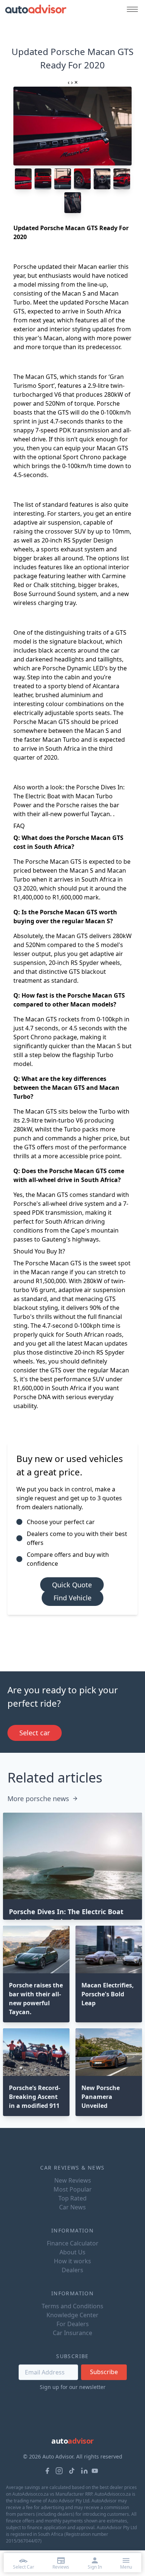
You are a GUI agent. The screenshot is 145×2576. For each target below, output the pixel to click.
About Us (72, 2252)
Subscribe (104, 2372)
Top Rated (72, 2198)
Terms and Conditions (72, 2306)
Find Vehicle (72, 1598)
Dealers (72, 2270)
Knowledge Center (72, 2315)
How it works (72, 2261)
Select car (35, 1733)
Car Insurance (72, 2333)
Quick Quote (72, 1585)
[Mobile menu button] (130, 9)
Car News (72, 2207)
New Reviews (73, 2180)
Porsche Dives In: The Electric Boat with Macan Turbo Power (69, 796)
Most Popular (73, 2189)
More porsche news (38, 1799)
